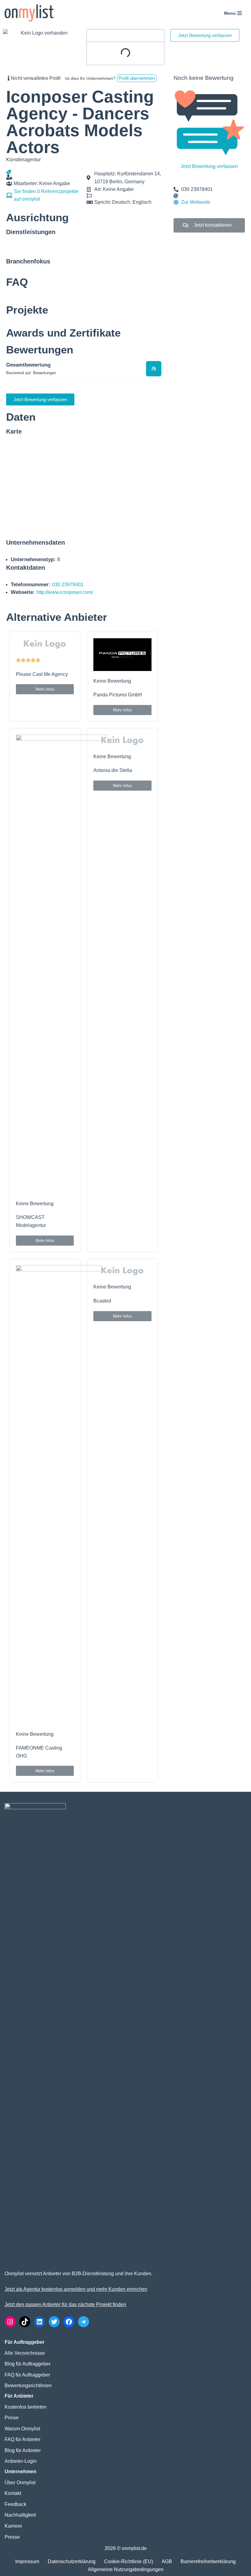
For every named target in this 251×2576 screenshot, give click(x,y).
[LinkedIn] (39, 2322)
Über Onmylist (20, 2483)
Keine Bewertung (112, 681)
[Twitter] (54, 2322)
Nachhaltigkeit (20, 2515)
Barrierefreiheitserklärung (208, 2561)
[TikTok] (25, 2322)
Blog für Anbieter (23, 2450)
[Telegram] (84, 2322)
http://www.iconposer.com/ (65, 592)
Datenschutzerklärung (72, 2561)
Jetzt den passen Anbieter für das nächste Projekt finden (65, 2304)
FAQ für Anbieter (22, 2439)
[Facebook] (69, 2322)
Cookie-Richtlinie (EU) (129, 2561)
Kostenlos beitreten (26, 2407)
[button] (45, 689)
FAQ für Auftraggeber (27, 2375)
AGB (167, 2561)
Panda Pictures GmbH (118, 695)
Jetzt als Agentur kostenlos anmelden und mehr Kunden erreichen (76, 2289)
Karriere (13, 2526)
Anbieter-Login (21, 2461)
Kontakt (13, 2493)
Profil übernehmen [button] (137, 78)
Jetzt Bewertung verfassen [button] (205, 35)
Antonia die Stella (113, 770)
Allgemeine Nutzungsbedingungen (126, 2569)
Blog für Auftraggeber (28, 2364)
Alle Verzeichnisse (25, 2353)
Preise (12, 2418)
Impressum (27, 2561)
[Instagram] (10, 2322)
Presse (12, 2537)
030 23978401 (68, 585)
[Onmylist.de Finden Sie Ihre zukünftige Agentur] (29, 13)
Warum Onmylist (22, 2429)
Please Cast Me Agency (42, 674)
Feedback (15, 2504)
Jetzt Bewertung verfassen (209, 166)
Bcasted (102, 1301)
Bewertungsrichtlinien (28, 2386)
